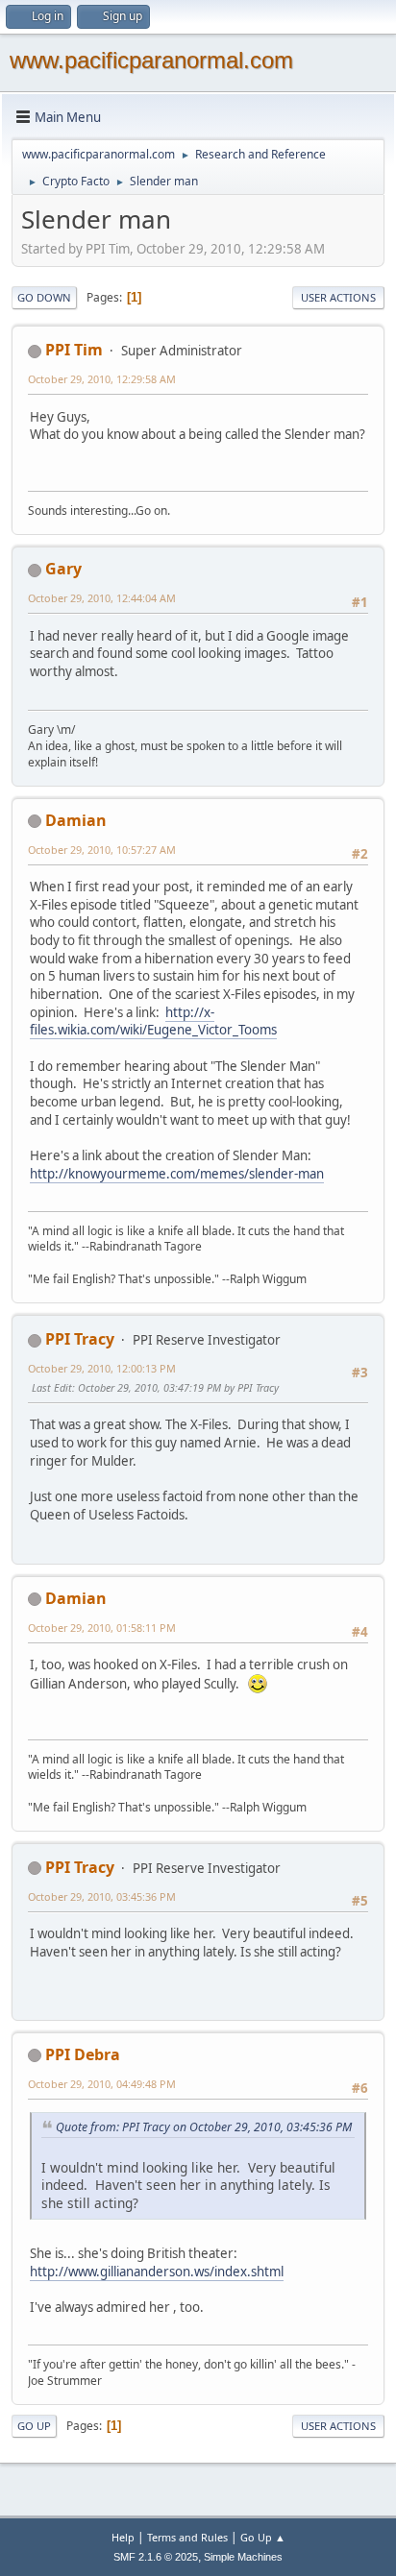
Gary (63, 569)
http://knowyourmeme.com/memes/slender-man (177, 1174)
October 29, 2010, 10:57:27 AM (102, 850)
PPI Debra (83, 2054)
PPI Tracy (80, 1339)
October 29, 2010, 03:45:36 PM (102, 1896)
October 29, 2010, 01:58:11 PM (102, 1628)
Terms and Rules (187, 2537)
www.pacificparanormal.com (151, 60)
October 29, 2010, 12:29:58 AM (102, 379)
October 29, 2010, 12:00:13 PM (102, 1368)
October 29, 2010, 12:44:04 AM (102, 598)
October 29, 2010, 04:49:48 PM (102, 2084)
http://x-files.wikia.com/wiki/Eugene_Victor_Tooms (153, 1021)
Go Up (34, 2426)
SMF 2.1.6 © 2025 (156, 2557)
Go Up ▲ (263, 2537)
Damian (76, 820)
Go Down (44, 297)
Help (123, 2537)
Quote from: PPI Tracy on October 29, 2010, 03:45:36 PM (204, 2127)
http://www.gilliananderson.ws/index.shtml (157, 2272)
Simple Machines (243, 2557)
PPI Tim (74, 350)
